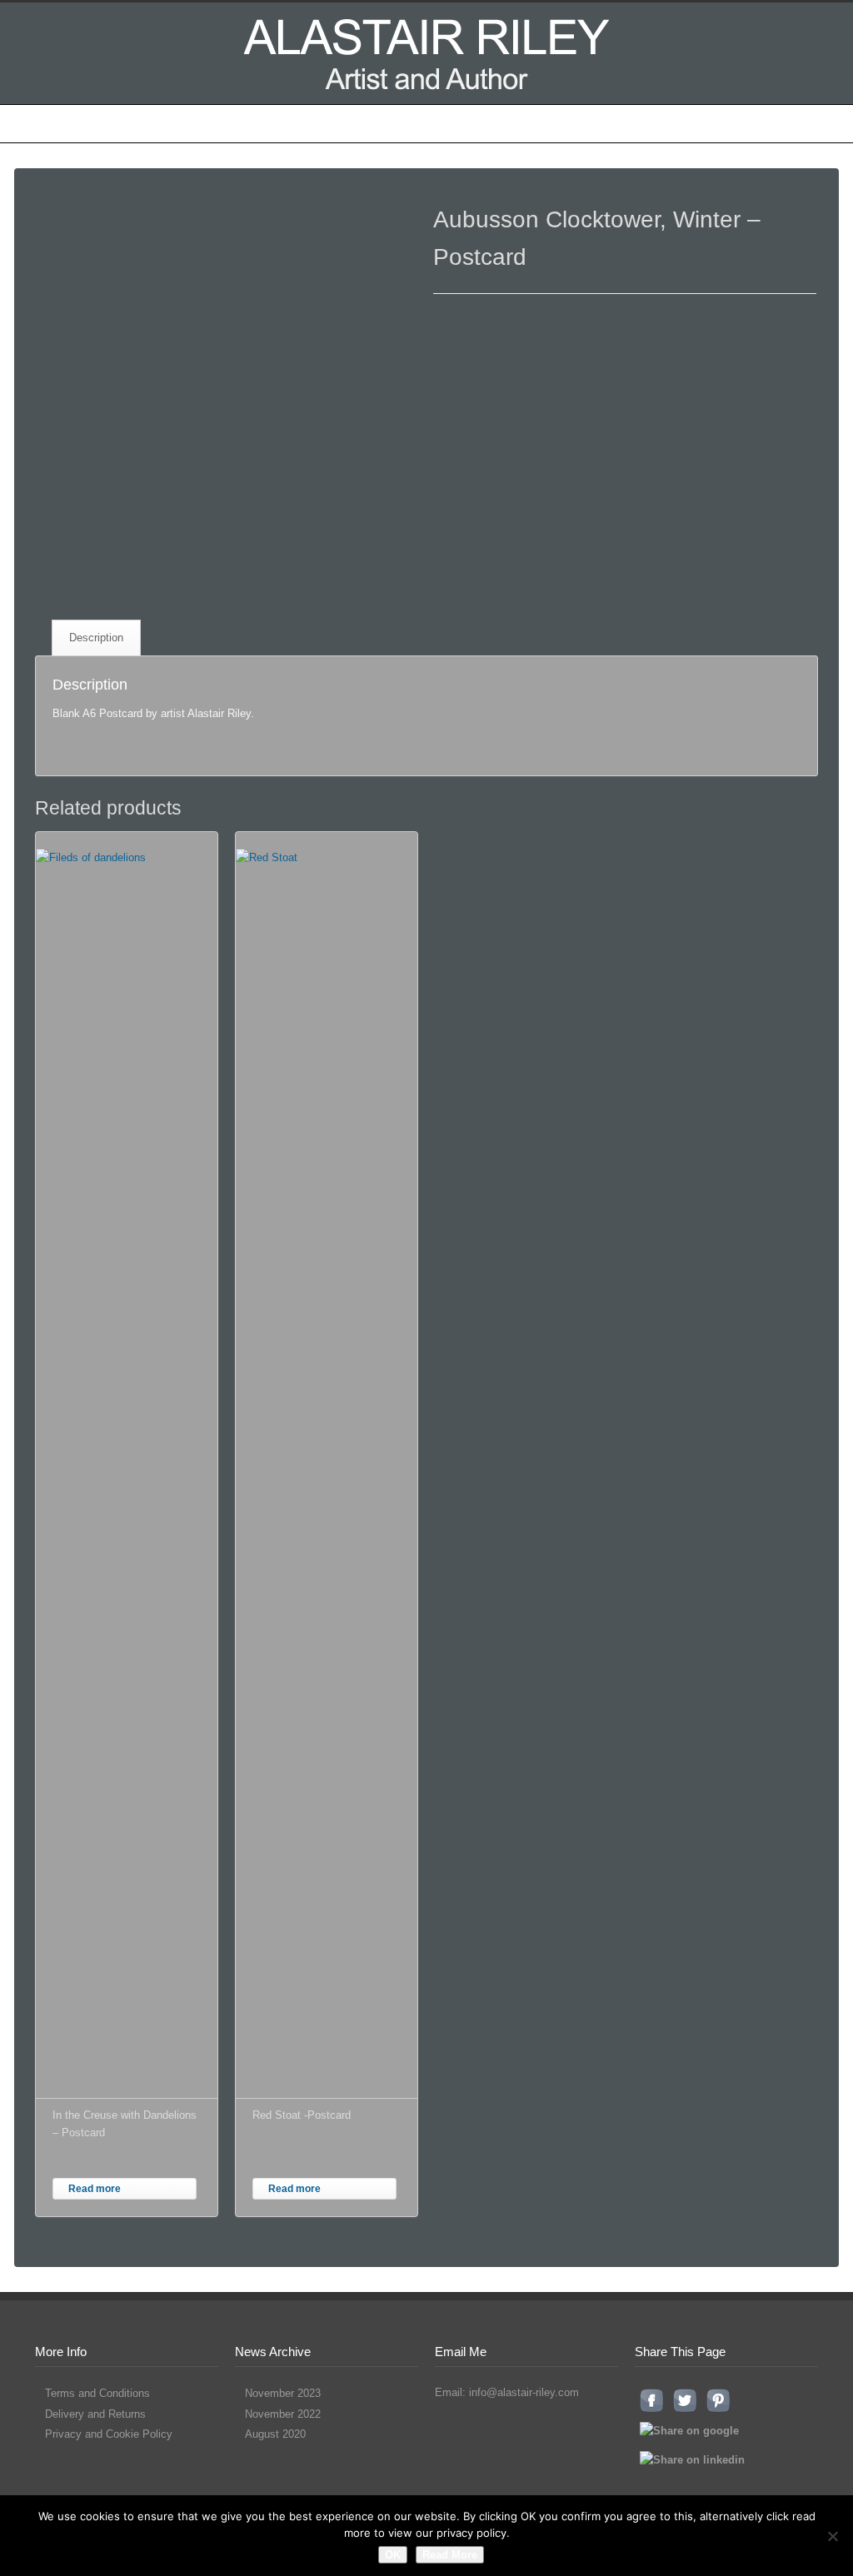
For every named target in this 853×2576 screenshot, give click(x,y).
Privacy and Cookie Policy (109, 2434)
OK (393, 2555)
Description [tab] (96, 638)
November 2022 (283, 2414)
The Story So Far (277, 123)
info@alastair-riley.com (524, 2392)
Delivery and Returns (95, 2414)
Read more (95, 2189)
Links (620, 123)
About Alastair (165, 123)
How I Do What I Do (407, 123)
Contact (766, 123)
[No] (832, 2536)
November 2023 (283, 2393)
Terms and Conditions (97, 2393)
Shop (503, 123)
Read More (450, 2555)
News (561, 123)
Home (82, 123)
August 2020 (275, 2434)
